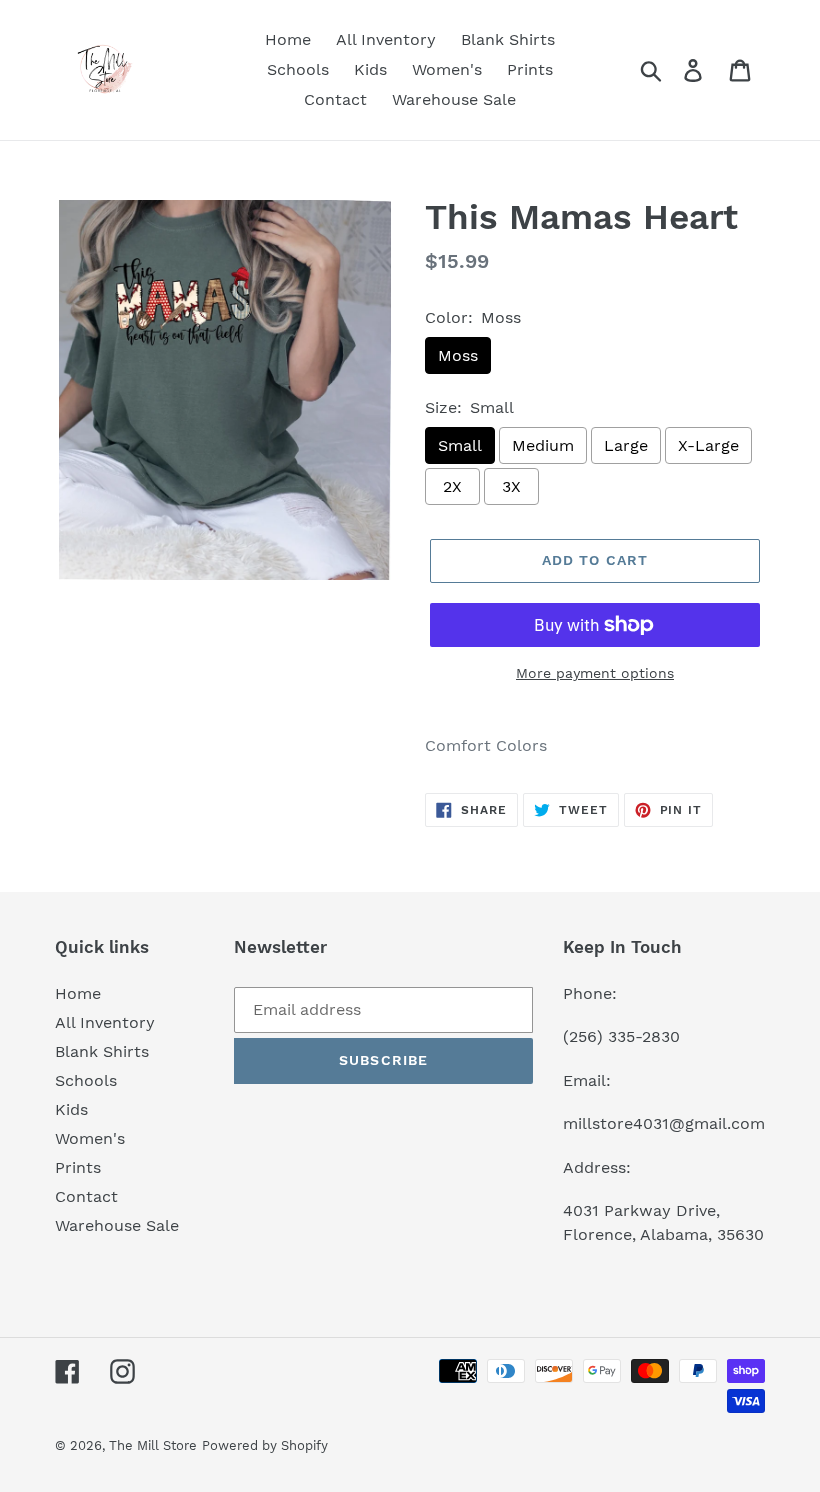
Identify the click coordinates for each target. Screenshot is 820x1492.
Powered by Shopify (265, 1445)
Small (460, 445)
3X (511, 486)
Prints (78, 1167)
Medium (543, 445)
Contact (86, 1196)
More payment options (595, 673)
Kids (71, 1109)
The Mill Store (153, 1445)
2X (452, 486)
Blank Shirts (102, 1051)
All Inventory (105, 1022)
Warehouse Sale (117, 1225)
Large (626, 445)
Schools (86, 1080)
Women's (90, 1138)
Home (78, 993)
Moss (458, 355)
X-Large (708, 445)
